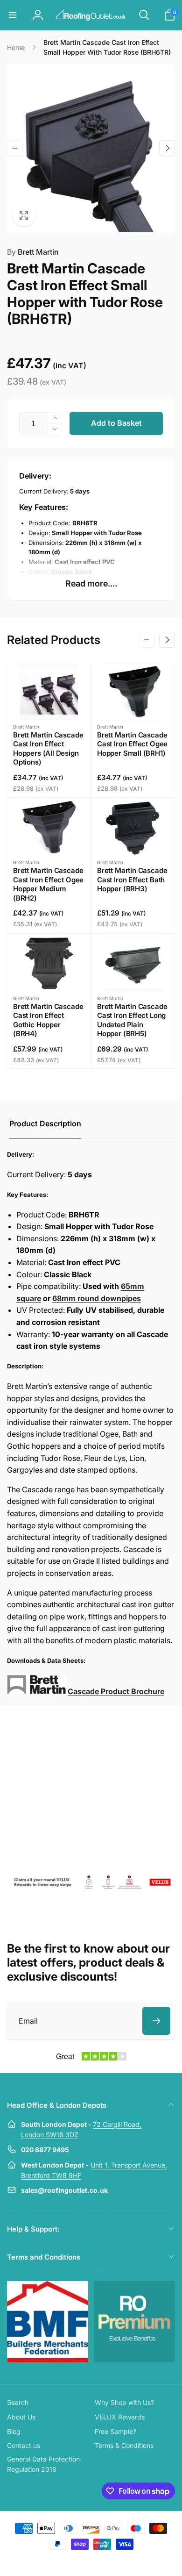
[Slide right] (167, 148)
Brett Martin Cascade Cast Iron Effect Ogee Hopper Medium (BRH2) (48, 884)
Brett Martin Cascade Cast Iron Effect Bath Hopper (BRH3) (132, 880)
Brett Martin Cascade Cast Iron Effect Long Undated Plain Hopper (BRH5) (132, 1020)
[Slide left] (15, 148)
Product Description (45, 1123)
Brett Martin (33, 252)
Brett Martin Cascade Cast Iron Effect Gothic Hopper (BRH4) (48, 1020)
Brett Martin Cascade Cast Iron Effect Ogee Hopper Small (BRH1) (132, 744)
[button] (13, 15)
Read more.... (91, 583)
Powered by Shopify (113, 2561)
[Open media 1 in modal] (91, 148)
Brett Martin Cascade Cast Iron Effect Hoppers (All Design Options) (48, 749)
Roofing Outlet (80, 2561)
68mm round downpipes (97, 1298)
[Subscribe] (156, 2021)
